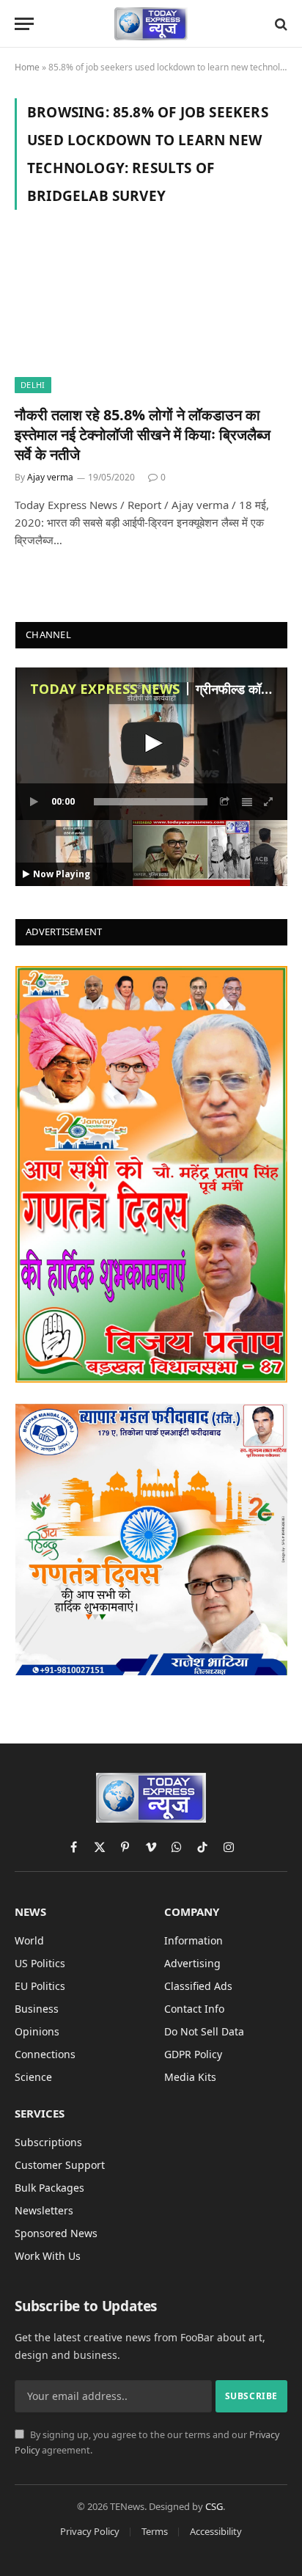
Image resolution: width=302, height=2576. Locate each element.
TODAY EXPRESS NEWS (105, 689)
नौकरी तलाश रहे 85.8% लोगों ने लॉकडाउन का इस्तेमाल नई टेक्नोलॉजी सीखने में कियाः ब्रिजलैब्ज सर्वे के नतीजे (143, 435)
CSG (214, 2506)
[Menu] (24, 24)
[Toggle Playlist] (247, 802)
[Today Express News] (151, 24)
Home (27, 67)
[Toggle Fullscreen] (269, 802)
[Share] (225, 802)
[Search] (280, 24)
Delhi (33, 385)
